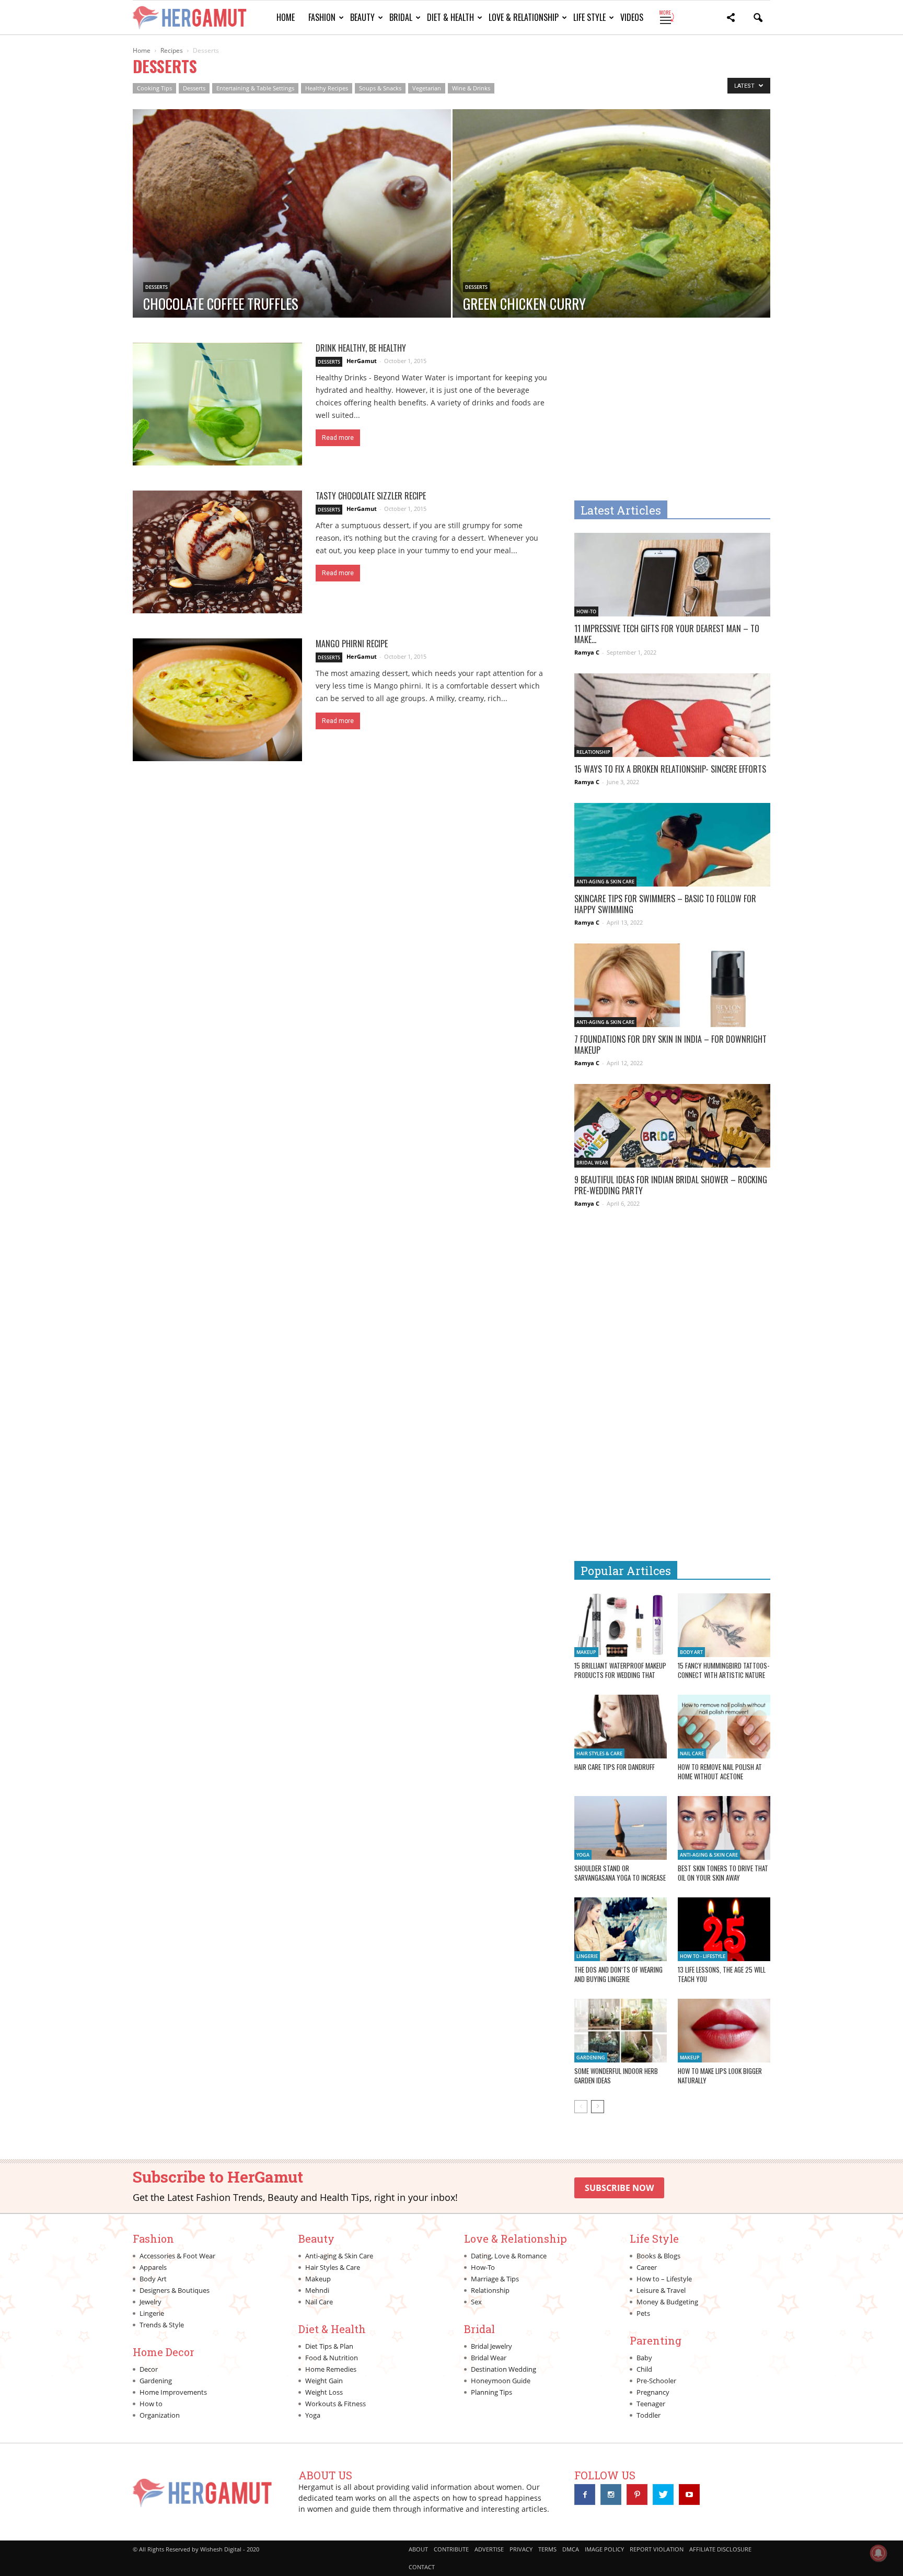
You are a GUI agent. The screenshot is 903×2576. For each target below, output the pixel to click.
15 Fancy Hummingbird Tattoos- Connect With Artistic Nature (723, 1670)
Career (647, 2267)
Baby (644, 2358)
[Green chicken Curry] (612, 247)
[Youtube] (689, 2495)
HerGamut (362, 361)
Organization (160, 2415)
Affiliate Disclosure (720, 2549)
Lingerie (587, 1956)
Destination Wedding (503, 2369)
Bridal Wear (592, 1163)
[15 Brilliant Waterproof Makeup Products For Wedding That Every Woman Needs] (621, 1625)
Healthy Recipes (327, 88)
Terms (547, 2549)
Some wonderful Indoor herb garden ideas (616, 2076)
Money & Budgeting (667, 2302)
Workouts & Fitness (335, 2404)
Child (644, 2369)
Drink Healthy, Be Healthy (361, 348)
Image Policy (604, 2549)
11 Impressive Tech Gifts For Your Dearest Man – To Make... (667, 634)
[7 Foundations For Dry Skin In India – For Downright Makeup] (672, 992)
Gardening (591, 2058)
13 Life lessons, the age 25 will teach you (722, 1974)
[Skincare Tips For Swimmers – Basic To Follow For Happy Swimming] (672, 851)
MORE (666, 17)
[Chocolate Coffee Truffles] (292, 247)
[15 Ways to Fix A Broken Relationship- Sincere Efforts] (672, 722)
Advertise (489, 2549)
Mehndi (317, 2290)
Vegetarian (427, 88)
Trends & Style (162, 2325)
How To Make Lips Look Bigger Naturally (720, 2076)
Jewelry (150, 2302)
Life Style (589, 17)
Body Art (691, 1652)
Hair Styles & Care (599, 1753)
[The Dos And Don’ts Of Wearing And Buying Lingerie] (621, 1929)
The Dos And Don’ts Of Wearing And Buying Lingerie (618, 1974)
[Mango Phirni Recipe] (217, 700)
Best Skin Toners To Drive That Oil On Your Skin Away (723, 1873)
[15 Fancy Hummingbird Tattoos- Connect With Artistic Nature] (724, 1625)
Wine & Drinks (471, 88)
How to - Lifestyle (703, 1956)
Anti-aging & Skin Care (605, 882)
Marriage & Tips (495, 2279)
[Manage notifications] (878, 2553)
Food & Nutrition (332, 2358)
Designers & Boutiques (175, 2290)
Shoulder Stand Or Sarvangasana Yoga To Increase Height (620, 1878)
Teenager (651, 2404)
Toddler (649, 2415)
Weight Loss (324, 2392)
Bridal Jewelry (491, 2346)
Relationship (593, 752)
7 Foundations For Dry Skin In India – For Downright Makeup (670, 1045)
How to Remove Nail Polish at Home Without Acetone (720, 1771)
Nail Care (692, 1753)
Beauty (362, 17)
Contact (422, 2567)
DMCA (571, 2549)
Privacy (521, 2549)
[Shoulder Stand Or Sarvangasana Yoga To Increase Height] (621, 1828)
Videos (632, 17)
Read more (338, 438)
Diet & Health (450, 17)
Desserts (194, 88)
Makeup (586, 1652)
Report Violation (657, 2549)
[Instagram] (611, 2495)
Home (286, 17)
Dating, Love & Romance (509, 2256)
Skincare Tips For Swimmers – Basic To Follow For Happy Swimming (665, 904)
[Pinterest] (637, 2495)
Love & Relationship (524, 17)
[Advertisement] (662, 416)
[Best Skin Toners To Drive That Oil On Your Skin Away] (724, 1828)
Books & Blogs (658, 2256)
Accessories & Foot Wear (177, 2256)
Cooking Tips (154, 88)
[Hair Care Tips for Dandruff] (621, 1727)
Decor (149, 2369)
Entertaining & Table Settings (255, 88)
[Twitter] (663, 2495)
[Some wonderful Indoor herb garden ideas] (621, 2031)
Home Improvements (173, 2392)
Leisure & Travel (661, 2290)
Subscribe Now (619, 2188)
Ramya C (587, 652)
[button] (731, 19)
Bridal (401, 17)
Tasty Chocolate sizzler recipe (371, 496)
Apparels (153, 2267)
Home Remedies (331, 2369)
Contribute (451, 2549)
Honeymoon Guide (501, 2381)
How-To (586, 611)
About (418, 2549)
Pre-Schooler (656, 2381)
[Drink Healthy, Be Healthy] (217, 404)
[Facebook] (585, 2495)
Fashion (322, 17)
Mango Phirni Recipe (352, 644)
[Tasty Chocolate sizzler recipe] (217, 552)
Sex (476, 2302)
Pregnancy (653, 2392)
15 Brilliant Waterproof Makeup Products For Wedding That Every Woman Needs (620, 1675)
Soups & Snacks (380, 88)
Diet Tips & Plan (329, 2346)
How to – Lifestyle (664, 2279)
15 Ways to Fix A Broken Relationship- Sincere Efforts (670, 769)
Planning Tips (491, 2392)
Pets (643, 2313)
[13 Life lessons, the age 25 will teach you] (724, 1929)
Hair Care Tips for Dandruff (615, 1767)
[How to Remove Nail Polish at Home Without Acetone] (724, 1727)
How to (151, 2404)
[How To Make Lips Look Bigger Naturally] (724, 2031)
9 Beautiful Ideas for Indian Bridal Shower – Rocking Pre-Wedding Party (671, 1185)
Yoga (583, 1855)
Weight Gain (324, 2381)
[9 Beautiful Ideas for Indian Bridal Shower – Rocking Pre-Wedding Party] (672, 1132)
